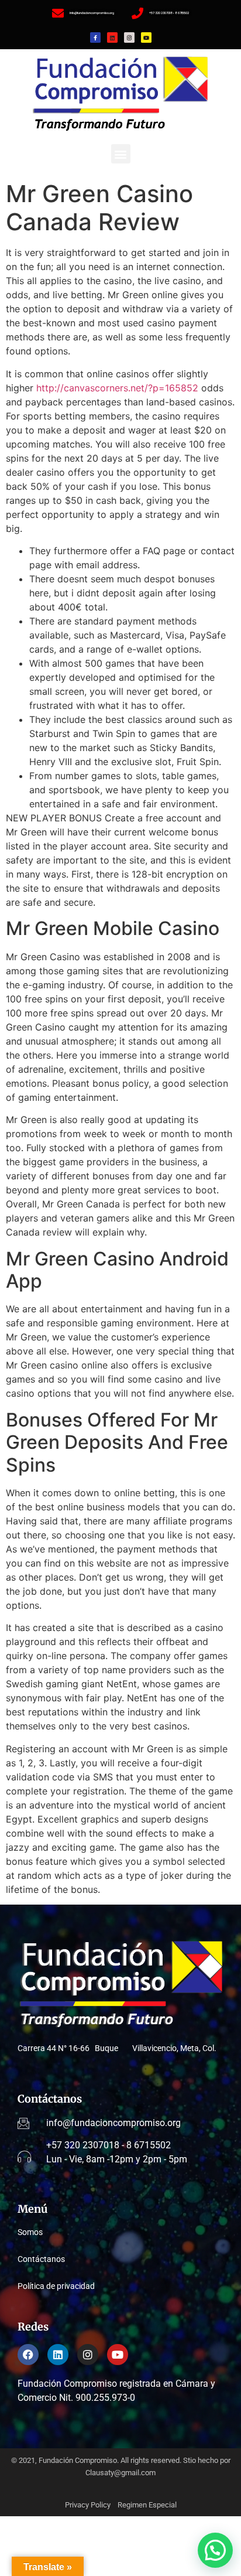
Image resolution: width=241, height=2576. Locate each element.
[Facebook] (28, 2355)
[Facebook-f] (95, 37)
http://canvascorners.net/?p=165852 (117, 388)
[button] (121, 154)
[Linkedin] (112, 37)
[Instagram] (129, 37)
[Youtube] (146, 37)
